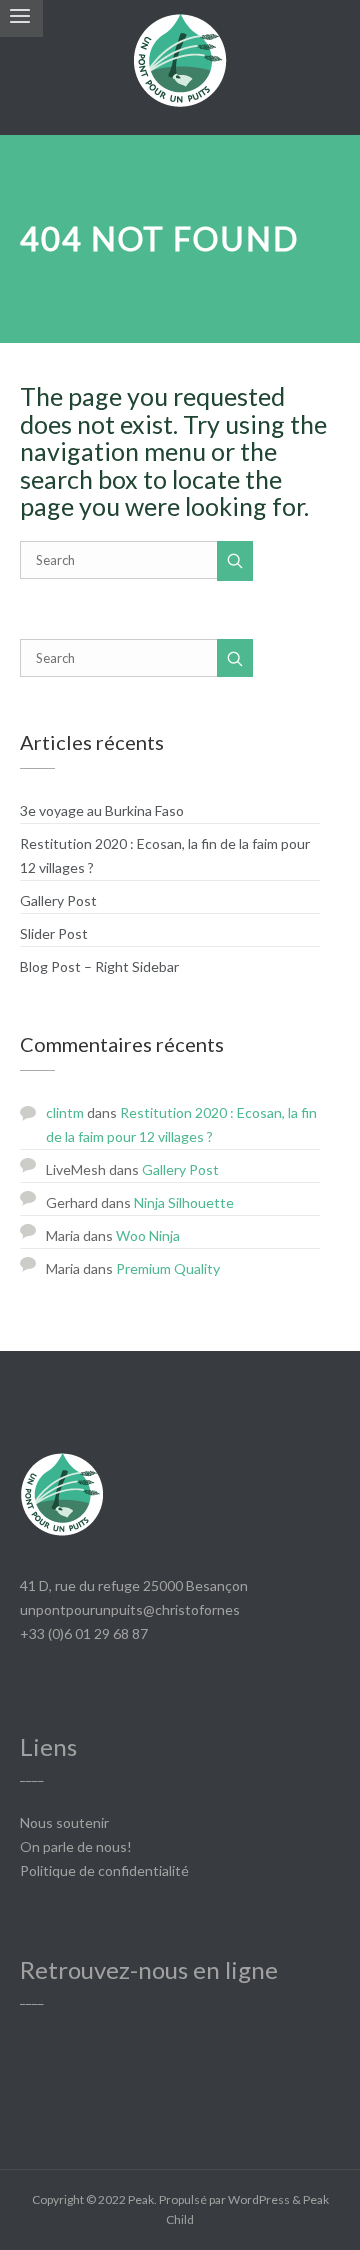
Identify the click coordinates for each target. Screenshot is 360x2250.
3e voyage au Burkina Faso (102, 810)
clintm (65, 1112)
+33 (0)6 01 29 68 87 (84, 1633)
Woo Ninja (148, 1235)
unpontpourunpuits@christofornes (130, 1609)
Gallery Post (58, 900)
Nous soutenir (64, 1822)
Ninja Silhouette (184, 1202)
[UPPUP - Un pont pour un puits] (180, 67)
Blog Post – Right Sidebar (99, 966)
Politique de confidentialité (104, 1870)
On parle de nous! (76, 1846)
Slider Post (54, 933)
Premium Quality (168, 1268)
